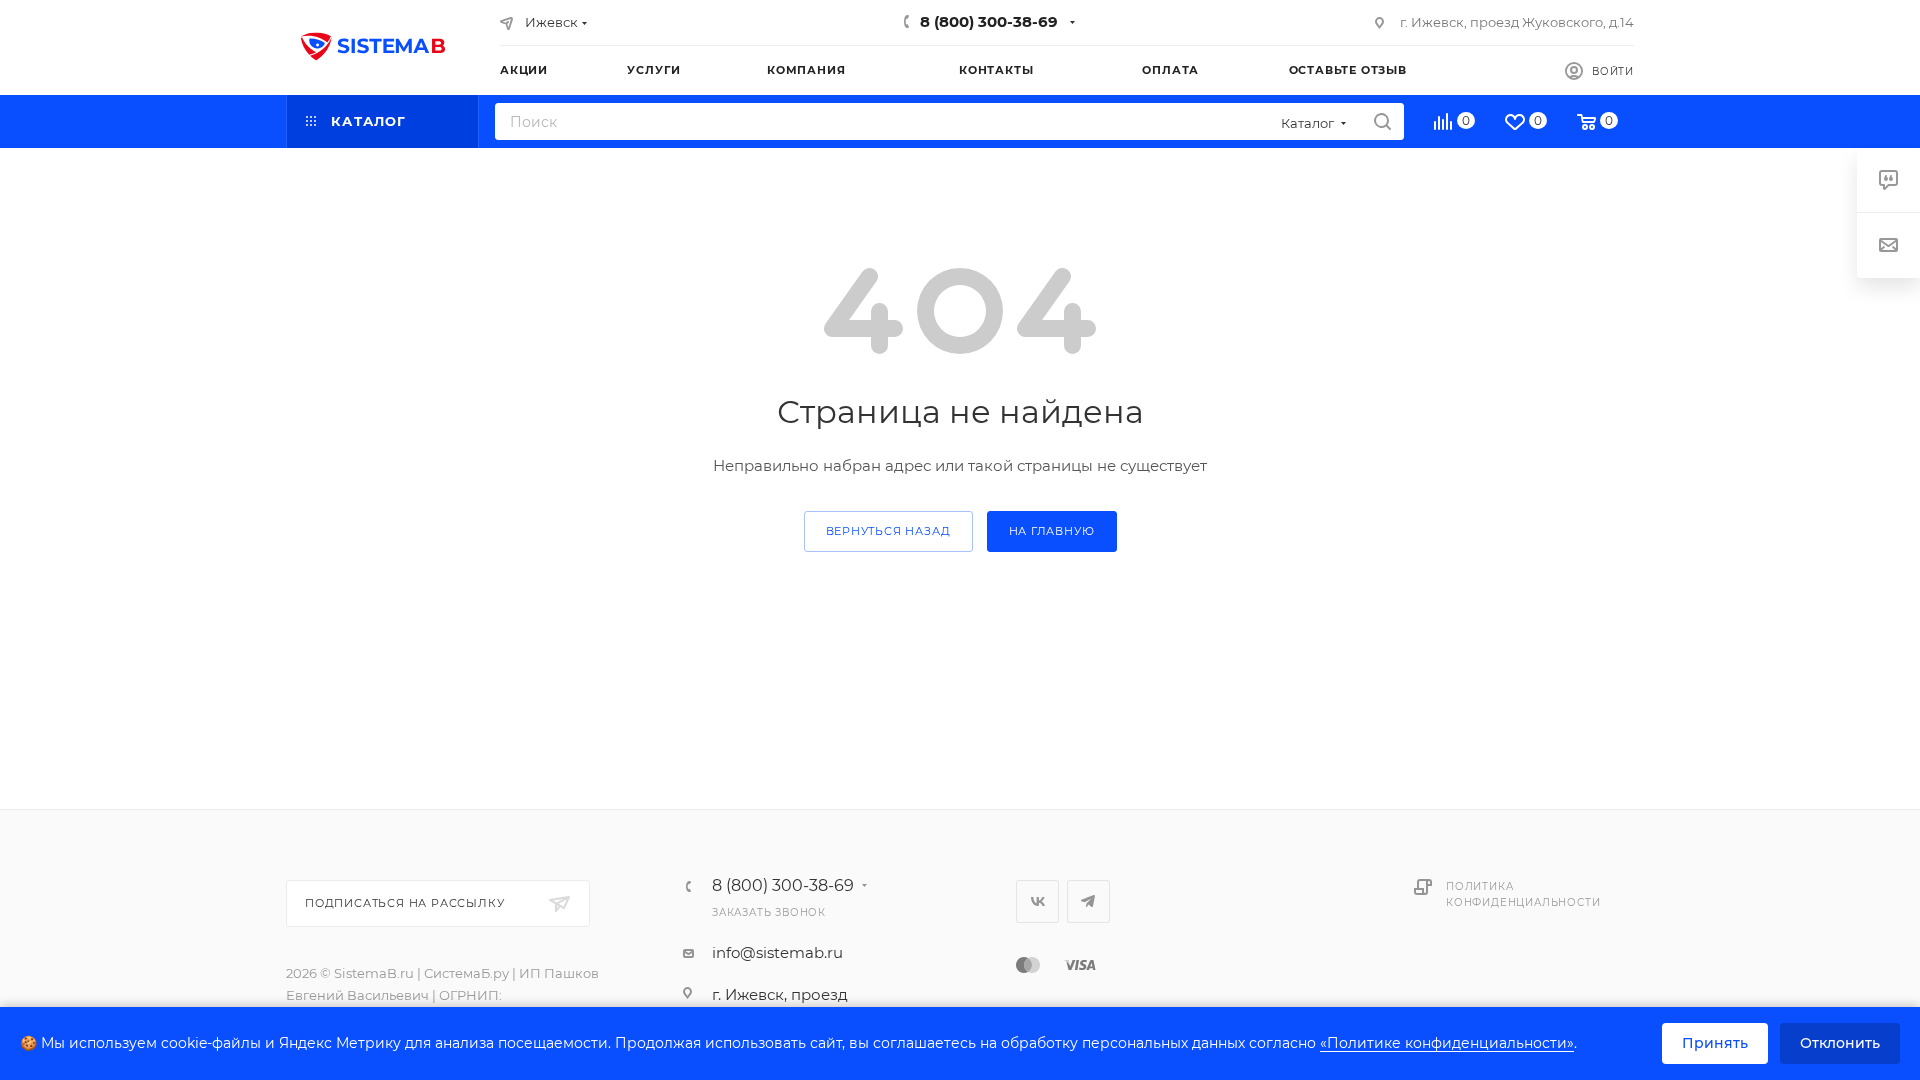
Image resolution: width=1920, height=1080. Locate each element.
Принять (1715, 1043)
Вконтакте (1037, 901)
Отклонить (1840, 1043)
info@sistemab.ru (777, 952)
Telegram (1088, 901)
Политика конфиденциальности (1523, 894)
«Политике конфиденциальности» (1447, 1043)
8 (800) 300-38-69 (989, 21)
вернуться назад (888, 531)
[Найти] (1382, 121)
